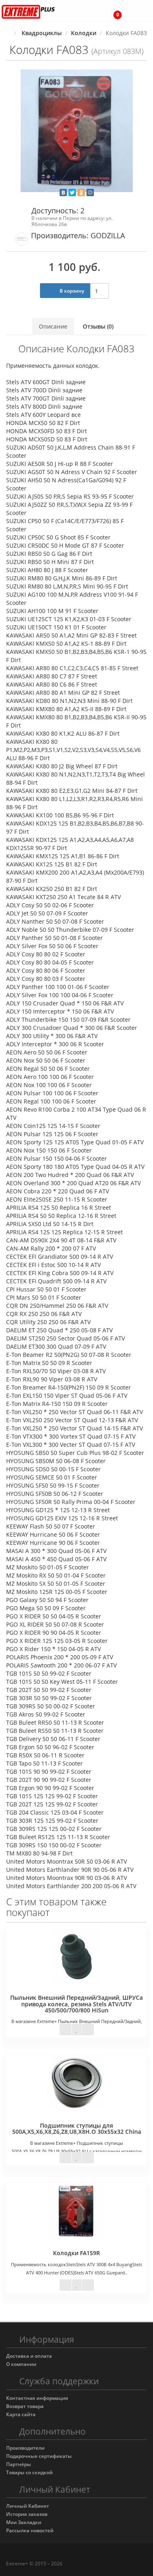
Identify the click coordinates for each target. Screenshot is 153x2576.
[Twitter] (72, 192)
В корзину (71, 291)
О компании (21, 2364)
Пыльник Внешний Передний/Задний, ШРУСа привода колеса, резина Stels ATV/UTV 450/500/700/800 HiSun (76, 2004)
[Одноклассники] (81, 192)
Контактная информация (37, 2398)
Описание (53, 326)
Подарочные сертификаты (39, 2456)
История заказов (27, 2514)
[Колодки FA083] (76, 131)
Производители (25, 2448)
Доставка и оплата (29, 2356)
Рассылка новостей (30, 2530)
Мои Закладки (24, 2522)
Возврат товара (25, 2406)
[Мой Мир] (90, 192)
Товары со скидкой (29, 2472)
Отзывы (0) (98, 326)
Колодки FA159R (76, 2253)
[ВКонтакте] (63, 192)
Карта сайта (21, 2414)
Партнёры (19, 2464)
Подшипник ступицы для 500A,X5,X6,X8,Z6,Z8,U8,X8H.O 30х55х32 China (77, 2128)
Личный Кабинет (28, 2506)
